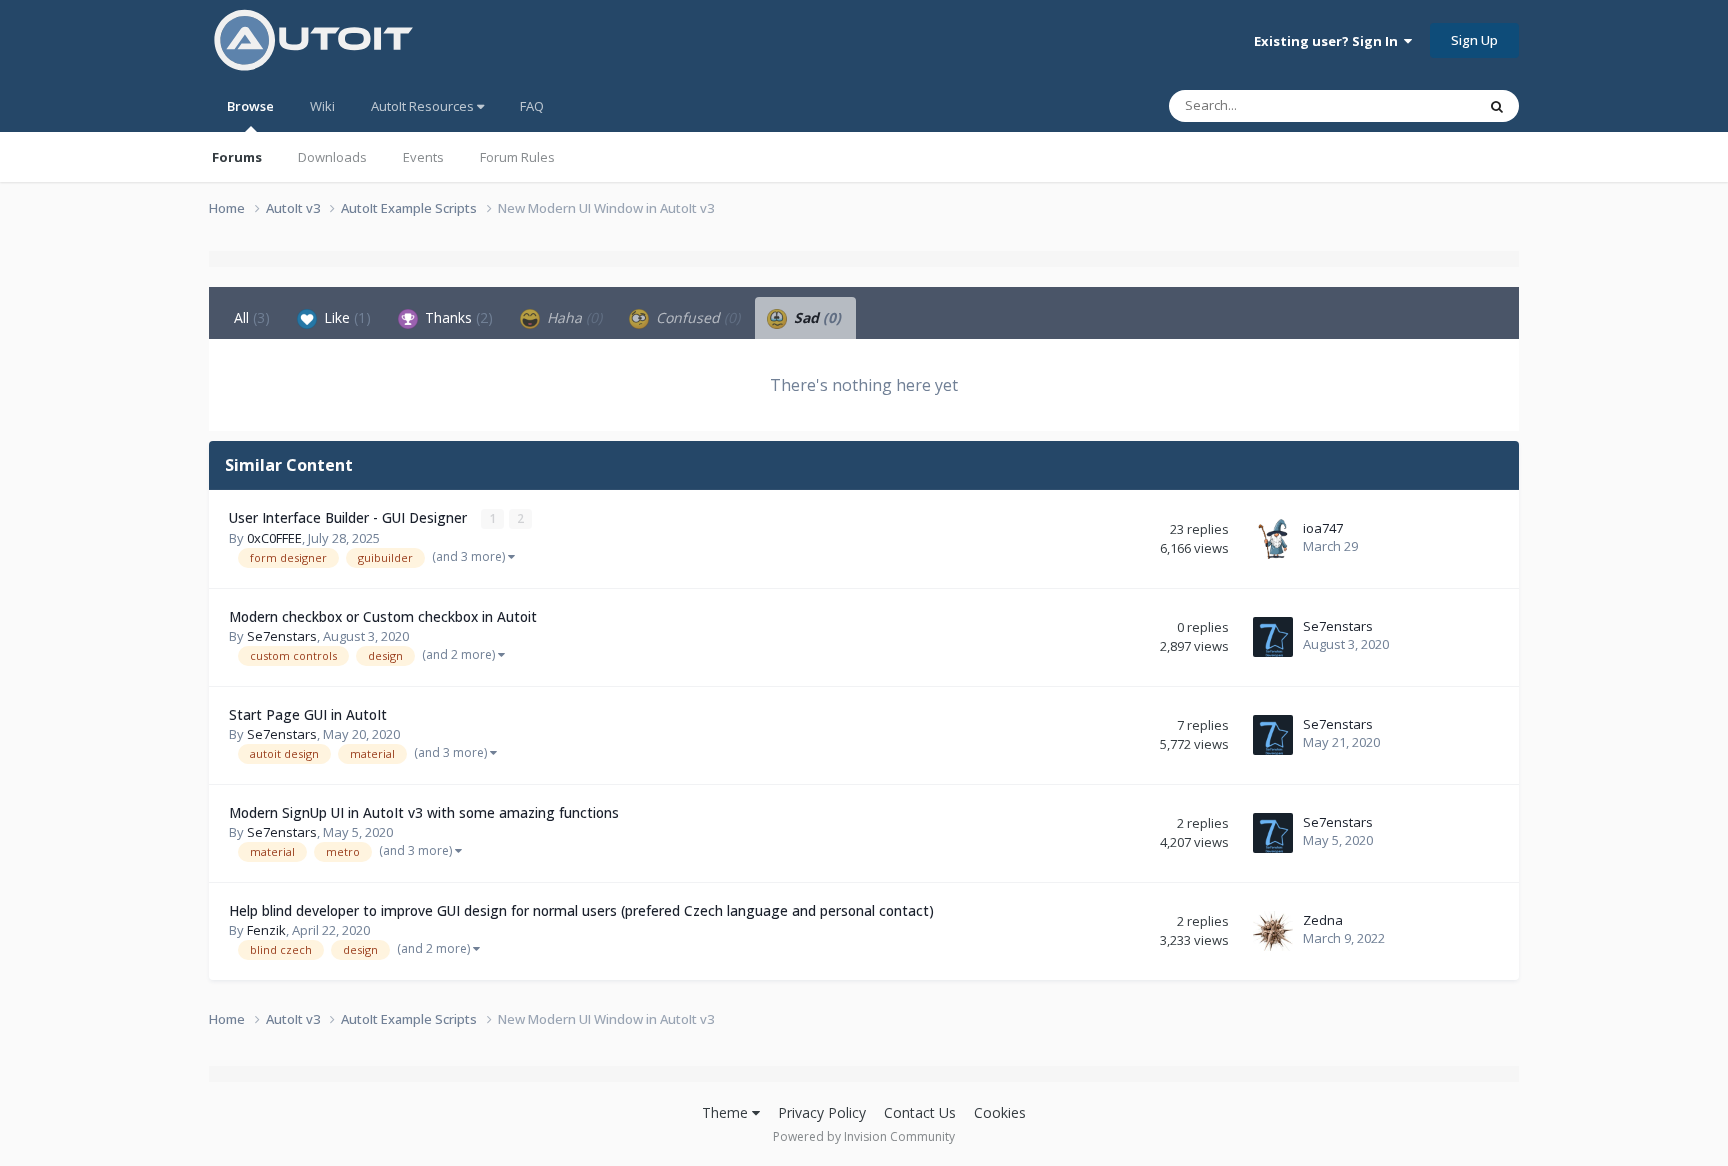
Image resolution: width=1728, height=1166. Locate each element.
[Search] (1497, 106)
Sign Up (1474, 40)
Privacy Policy (822, 1112)
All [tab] (252, 317)
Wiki (322, 106)
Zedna (1323, 920)
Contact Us (920, 1112)
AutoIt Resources (424, 106)
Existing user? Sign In (1329, 41)
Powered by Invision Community (864, 1136)
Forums (237, 157)
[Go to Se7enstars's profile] (1273, 637)
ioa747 (1323, 528)
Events (423, 157)
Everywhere (1415, 105)
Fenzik (266, 930)
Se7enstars (282, 636)
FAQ (532, 106)
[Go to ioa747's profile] (1273, 539)
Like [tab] (345, 317)
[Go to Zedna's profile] (1273, 931)
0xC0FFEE (274, 538)
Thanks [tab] (457, 317)
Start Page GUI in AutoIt (308, 714)
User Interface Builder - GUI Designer (350, 517)
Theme (727, 1112)
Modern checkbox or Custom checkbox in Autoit (383, 616)
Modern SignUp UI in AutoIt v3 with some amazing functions (424, 812)
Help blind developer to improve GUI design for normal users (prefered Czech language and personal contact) (581, 910)
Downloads (332, 157)
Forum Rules (517, 157)
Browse (250, 106)
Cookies (1000, 1112)
